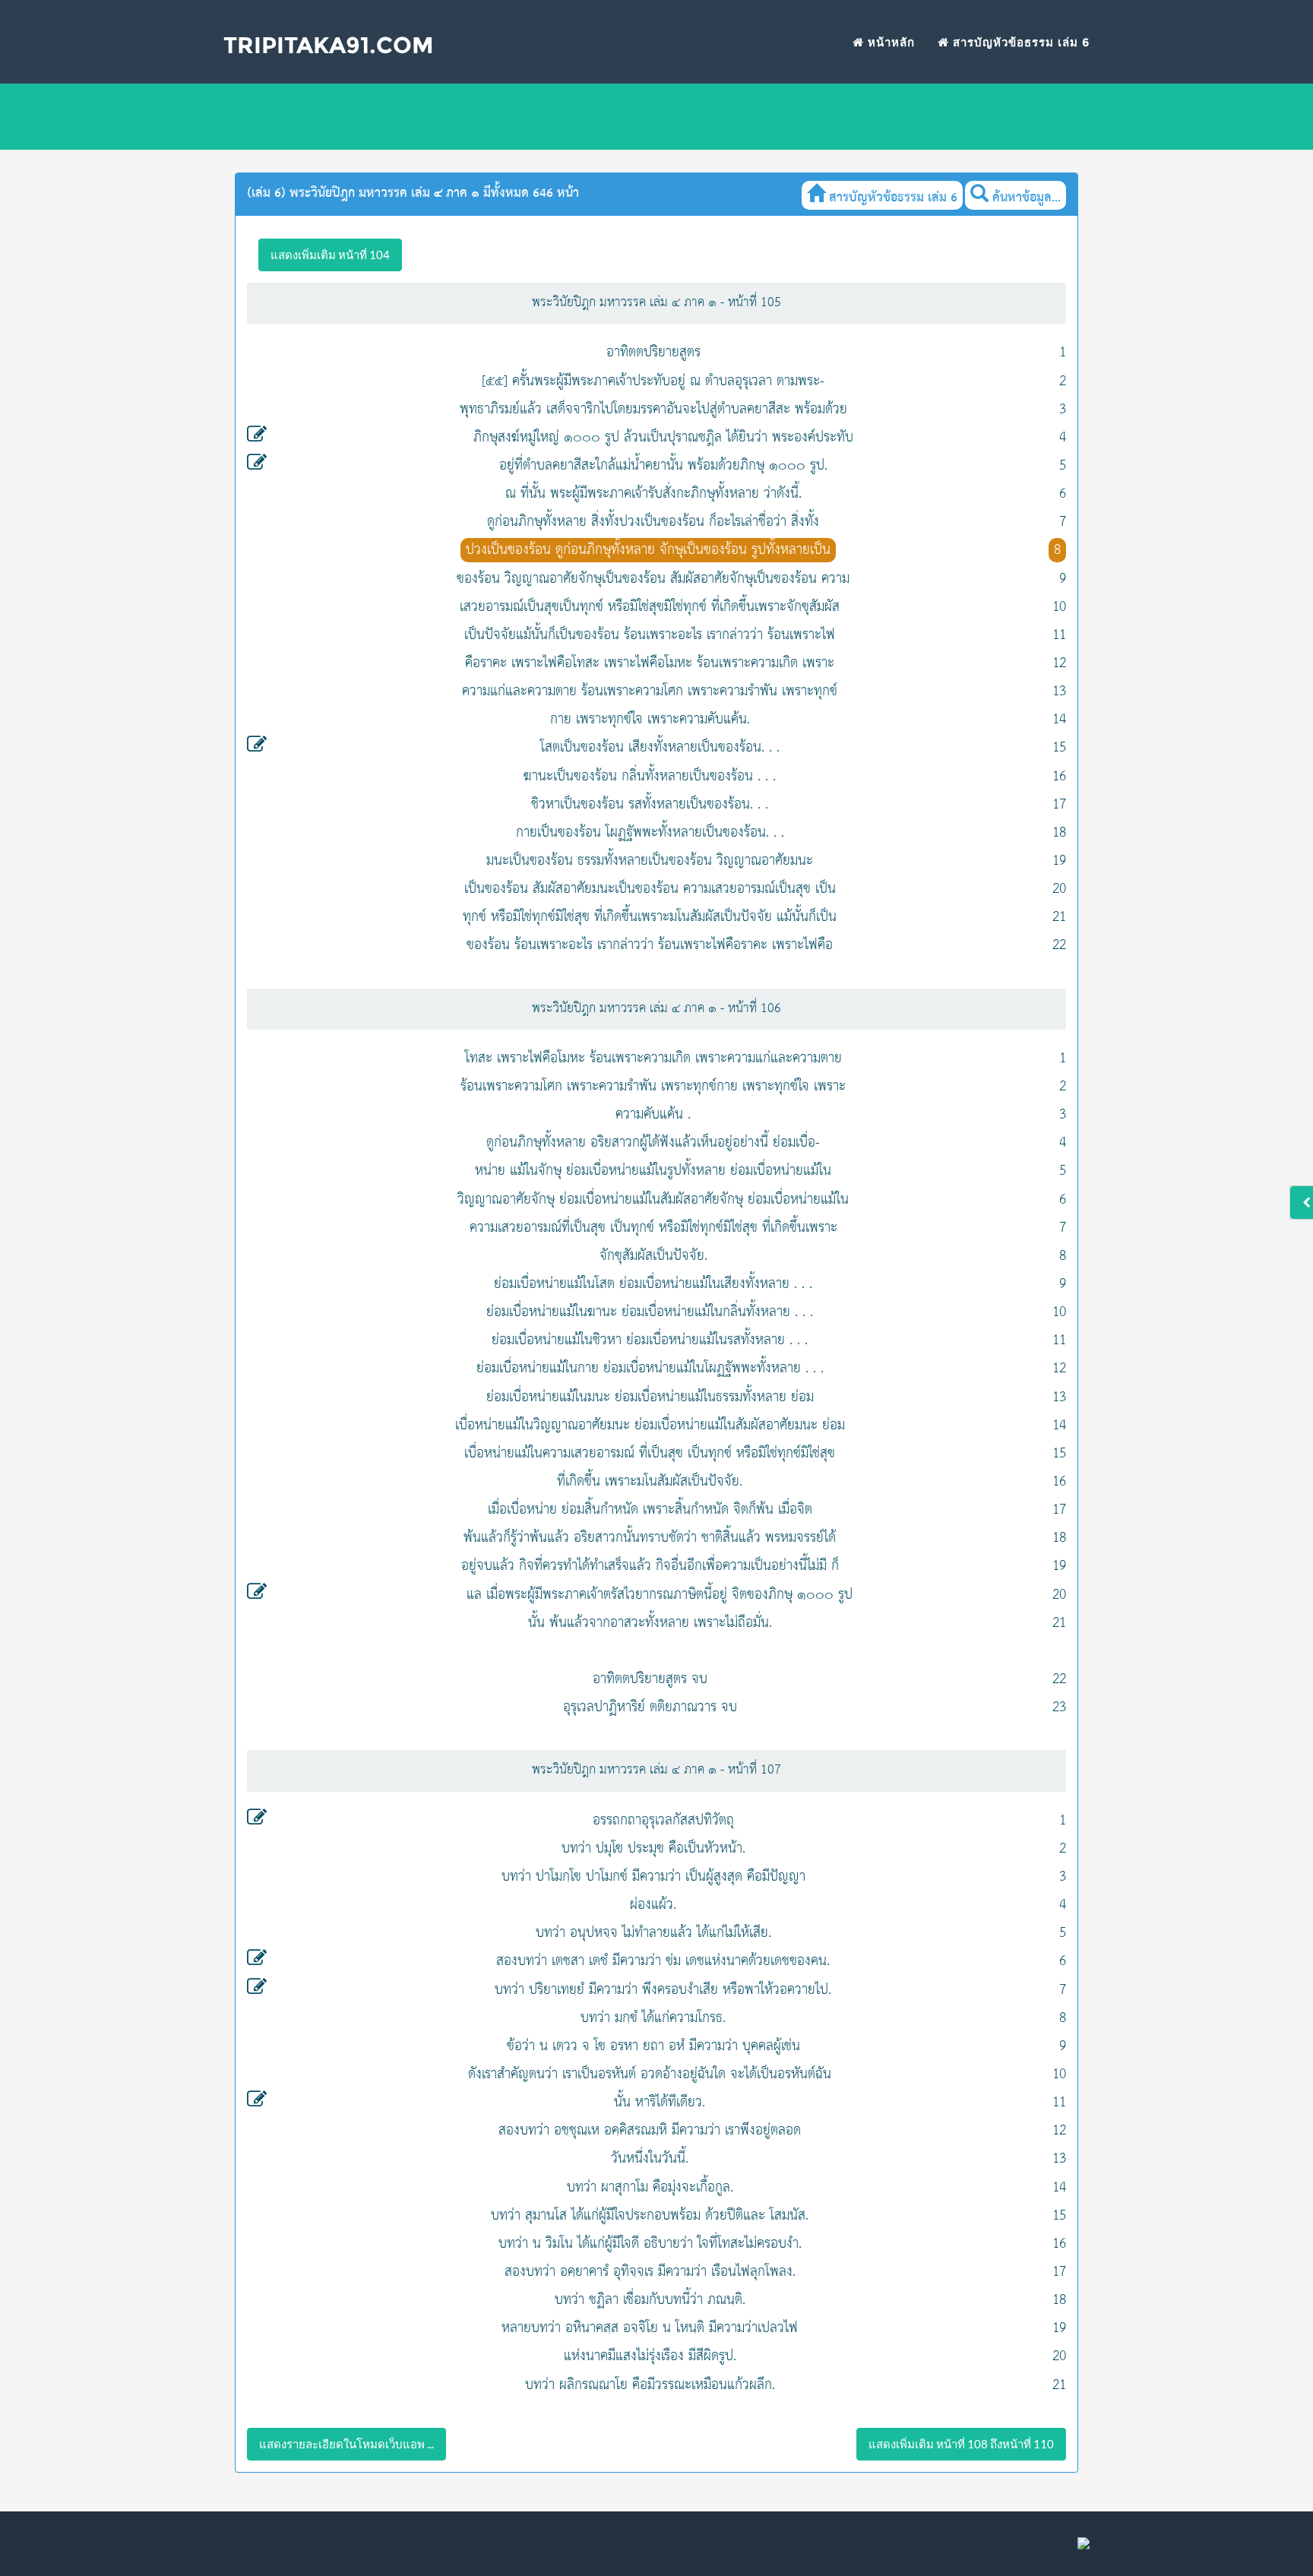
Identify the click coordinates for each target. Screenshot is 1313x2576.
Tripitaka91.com (329, 45)
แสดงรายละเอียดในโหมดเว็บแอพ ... (346, 2444)
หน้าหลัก (889, 42)
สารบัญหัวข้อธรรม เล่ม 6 (1019, 42)
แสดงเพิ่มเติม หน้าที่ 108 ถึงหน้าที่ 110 (961, 2444)
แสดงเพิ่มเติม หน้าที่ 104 (330, 255)
